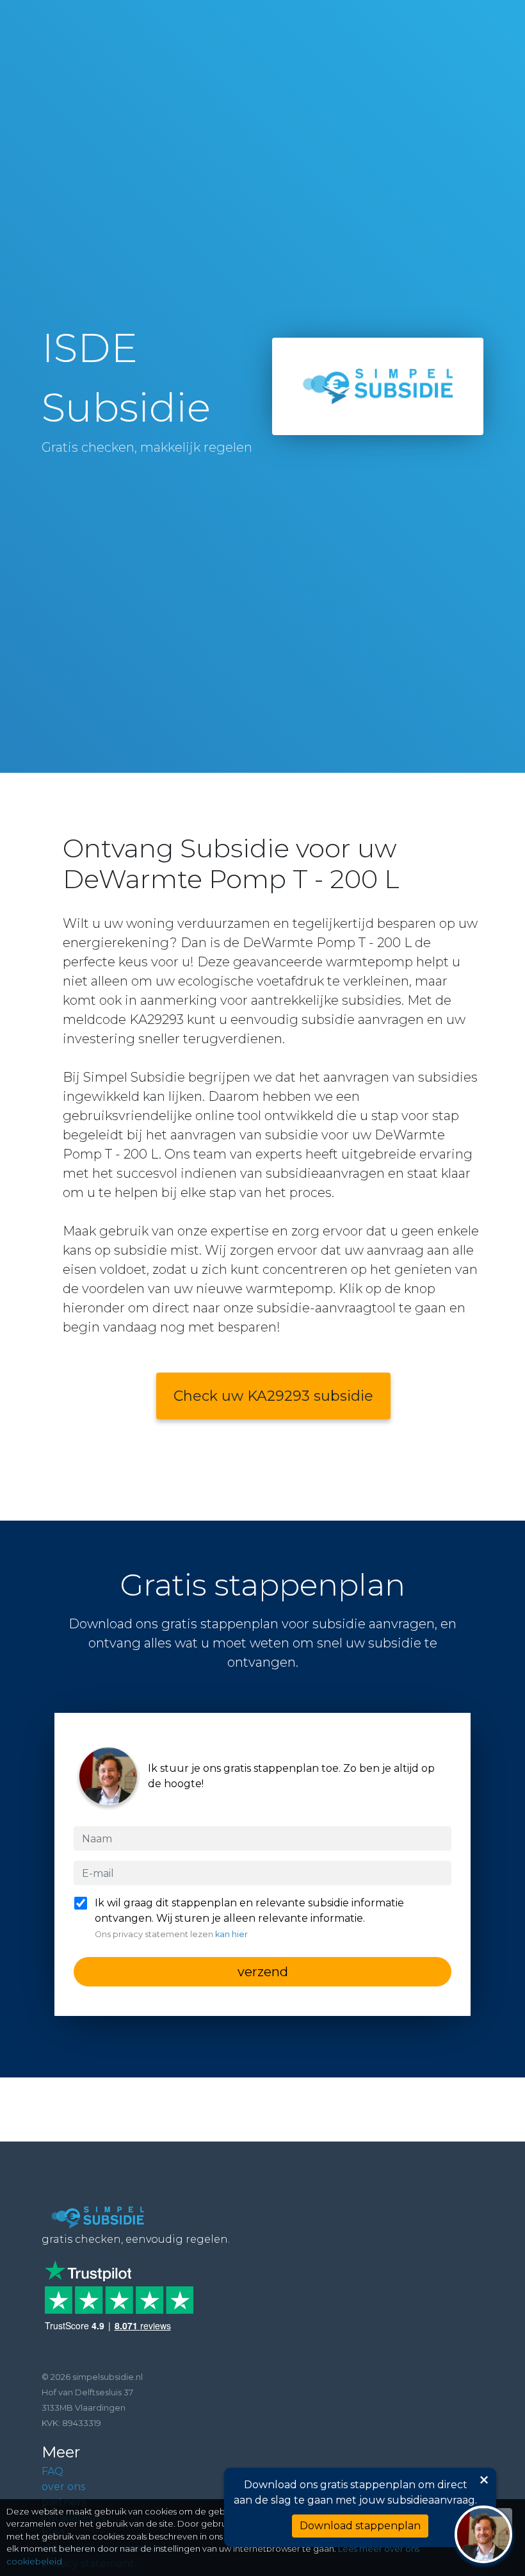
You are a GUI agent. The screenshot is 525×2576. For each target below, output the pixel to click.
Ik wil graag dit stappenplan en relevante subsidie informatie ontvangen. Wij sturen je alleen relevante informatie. (249, 1918)
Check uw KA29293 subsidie (273, 1396)
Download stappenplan (360, 2526)
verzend (263, 1972)
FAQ (52, 2471)
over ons (63, 2487)
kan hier (231, 1934)
